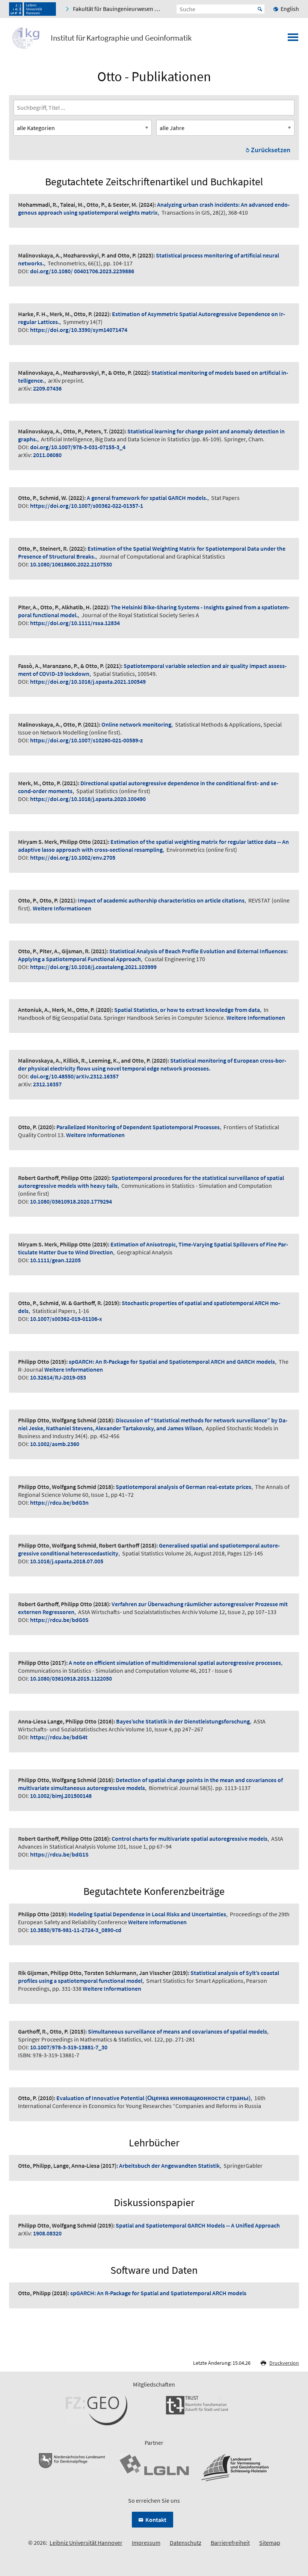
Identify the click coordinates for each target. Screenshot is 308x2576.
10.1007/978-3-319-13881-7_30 (69, 2047)
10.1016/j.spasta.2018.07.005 (67, 1561)
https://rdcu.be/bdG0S (59, 1620)
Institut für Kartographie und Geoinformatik (121, 38)
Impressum (146, 2543)
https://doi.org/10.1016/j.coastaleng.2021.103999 (93, 967)
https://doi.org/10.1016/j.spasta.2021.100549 (88, 681)
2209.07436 (47, 388)
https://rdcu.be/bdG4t (59, 1737)
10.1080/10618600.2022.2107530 (71, 564)
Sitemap (270, 2543)
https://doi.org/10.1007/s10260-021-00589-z (86, 740)
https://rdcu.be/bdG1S (59, 1854)
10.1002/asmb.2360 (55, 1444)
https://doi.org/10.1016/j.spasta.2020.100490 (88, 799)
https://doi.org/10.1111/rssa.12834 (75, 623)
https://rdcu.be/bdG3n (59, 1502)
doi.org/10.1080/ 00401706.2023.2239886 (82, 271)
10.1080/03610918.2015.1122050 (71, 1678)
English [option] (290, 9)
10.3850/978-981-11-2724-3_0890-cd (76, 1930)
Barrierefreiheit (230, 2543)
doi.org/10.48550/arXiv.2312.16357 (74, 1076)
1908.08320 (47, 2233)
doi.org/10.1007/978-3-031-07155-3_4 (78, 447)
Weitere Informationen (62, 908)
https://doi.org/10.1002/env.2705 (73, 857)
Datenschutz (186, 2543)
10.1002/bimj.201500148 (61, 1796)
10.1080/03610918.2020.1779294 (71, 1201)
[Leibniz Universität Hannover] (32, 9)
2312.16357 (47, 1084)
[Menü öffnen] (293, 39)
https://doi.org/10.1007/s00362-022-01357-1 (87, 506)
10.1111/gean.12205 (55, 1260)
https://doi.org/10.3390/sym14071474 (79, 330)
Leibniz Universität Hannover (86, 2543)
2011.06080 (47, 455)
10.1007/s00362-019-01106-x (66, 1319)
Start (260, 9)
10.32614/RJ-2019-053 (58, 1377)
